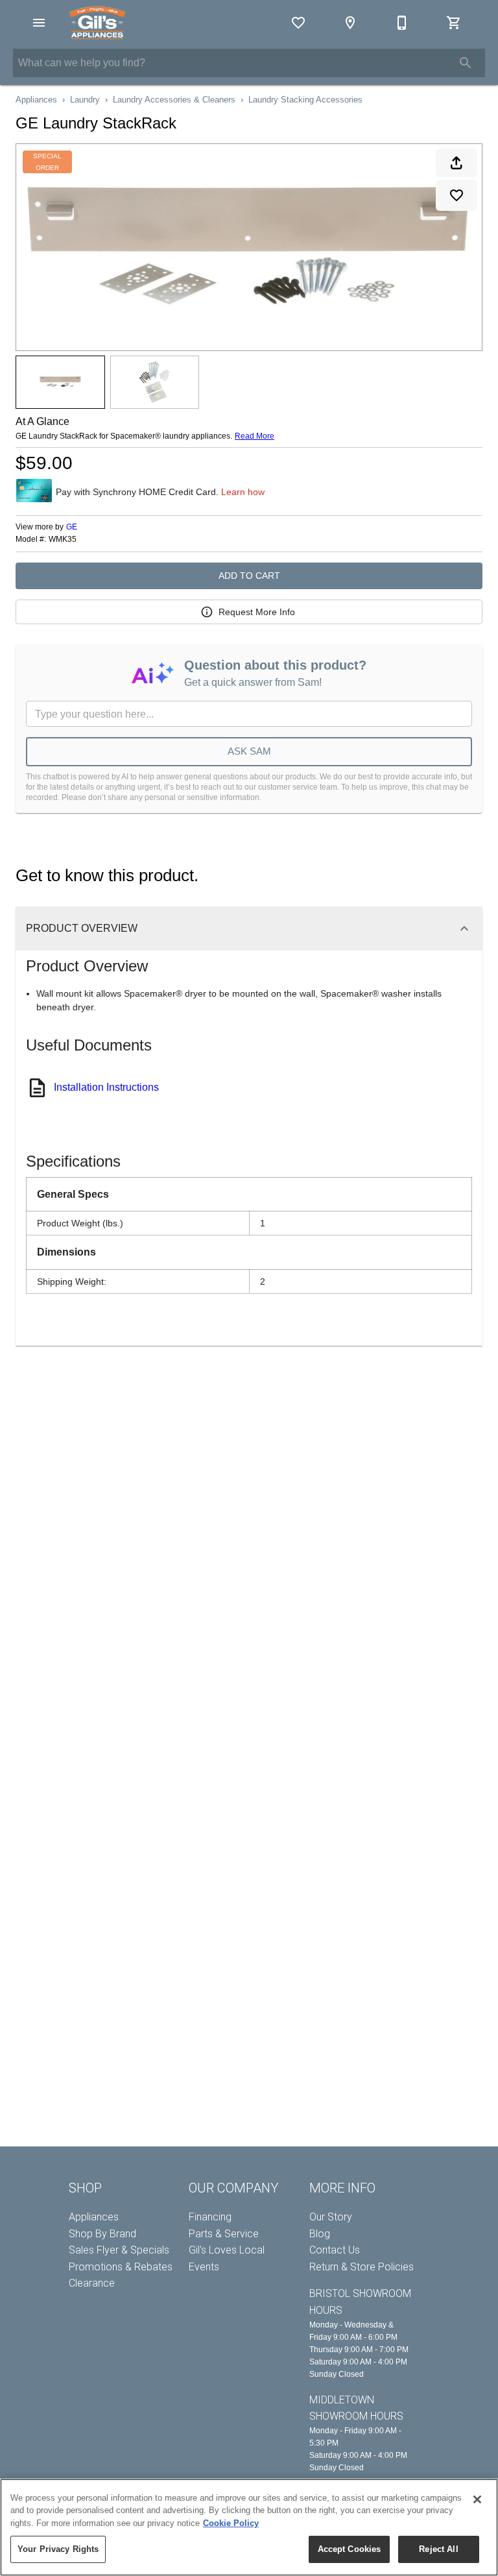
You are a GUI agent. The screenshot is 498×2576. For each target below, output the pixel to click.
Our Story (331, 2217)
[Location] (350, 23)
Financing (210, 2217)
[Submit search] (466, 63)
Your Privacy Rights (58, 2549)
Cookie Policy (231, 2523)
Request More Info (257, 612)
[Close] (477, 2499)
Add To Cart (249, 576)
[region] (249, 2527)
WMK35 (63, 540)
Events (204, 2267)
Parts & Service (224, 2234)
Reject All (438, 2549)
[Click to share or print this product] (456, 163)
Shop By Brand (102, 2234)
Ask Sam (249, 751)
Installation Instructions (106, 1087)
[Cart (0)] (454, 23)
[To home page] (97, 23)
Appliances (36, 100)
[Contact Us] (402, 23)
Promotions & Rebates (121, 2267)
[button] (39, 23)
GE (72, 527)
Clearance (92, 2283)
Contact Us (335, 2250)
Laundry (85, 100)
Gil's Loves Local (227, 2250)
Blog (320, 2234)
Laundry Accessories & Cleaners (174, 100)
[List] (298, 23)
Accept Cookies (350, 2549)
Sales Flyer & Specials (119, 2250)
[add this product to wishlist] (456, 195)
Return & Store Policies (362, 2267)
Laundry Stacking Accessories (305, 100)
